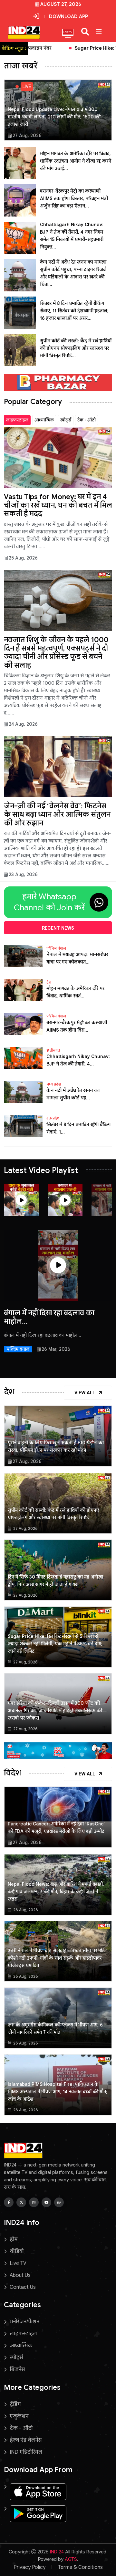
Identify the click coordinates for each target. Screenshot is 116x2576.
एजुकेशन (19, 2416)
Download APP (68, 16)
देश (49, 982)
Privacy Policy (29, 2567)
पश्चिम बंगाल (56, 948)
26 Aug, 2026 (25, 1910)
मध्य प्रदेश (54, 1084)
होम (14, 2239)
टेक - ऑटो (87, 420)
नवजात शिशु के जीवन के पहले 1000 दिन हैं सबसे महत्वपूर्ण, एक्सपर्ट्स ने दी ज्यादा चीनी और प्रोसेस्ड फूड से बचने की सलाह (56, 652)
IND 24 (57, 2552)
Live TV (18, 2263)
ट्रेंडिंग (15, 2404)
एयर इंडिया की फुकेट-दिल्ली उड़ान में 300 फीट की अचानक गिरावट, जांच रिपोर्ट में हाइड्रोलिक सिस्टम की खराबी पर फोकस (55, 1711)
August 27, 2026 (61, 4)
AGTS (71, 2559)
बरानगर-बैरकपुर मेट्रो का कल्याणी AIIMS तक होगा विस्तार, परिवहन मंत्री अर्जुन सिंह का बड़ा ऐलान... (74, 198)
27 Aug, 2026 (27, 136)
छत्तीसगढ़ (53, 1050)
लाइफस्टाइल (17, 420)
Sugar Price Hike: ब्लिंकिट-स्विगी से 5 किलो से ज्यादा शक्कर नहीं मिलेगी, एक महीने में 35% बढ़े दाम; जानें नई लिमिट (55, 1644)
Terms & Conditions (80, 2567)
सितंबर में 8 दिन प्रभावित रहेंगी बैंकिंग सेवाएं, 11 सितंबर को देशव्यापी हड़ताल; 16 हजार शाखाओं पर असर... (74, 311)
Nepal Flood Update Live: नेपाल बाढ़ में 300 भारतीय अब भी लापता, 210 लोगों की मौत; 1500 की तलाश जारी (54, 117)
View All (85, 1393)
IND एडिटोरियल (26, 2452)
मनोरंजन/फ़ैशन (24, 2322)
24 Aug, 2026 (23, 724)
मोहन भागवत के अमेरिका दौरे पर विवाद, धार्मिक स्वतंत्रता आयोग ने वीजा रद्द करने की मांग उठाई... (76, 161)
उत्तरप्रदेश (53, 1118)
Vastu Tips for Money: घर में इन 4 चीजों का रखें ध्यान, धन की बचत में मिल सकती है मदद (58, 505)
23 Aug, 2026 (23, 874)
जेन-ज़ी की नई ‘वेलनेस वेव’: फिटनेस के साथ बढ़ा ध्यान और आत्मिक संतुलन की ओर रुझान (57, 814)
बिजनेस (17, 2369)
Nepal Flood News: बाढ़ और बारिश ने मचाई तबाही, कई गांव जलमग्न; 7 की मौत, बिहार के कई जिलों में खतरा (56, 1892)
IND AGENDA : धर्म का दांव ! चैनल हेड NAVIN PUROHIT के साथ (54, 1317)
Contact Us (23, 2287)
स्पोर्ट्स (66, 420)
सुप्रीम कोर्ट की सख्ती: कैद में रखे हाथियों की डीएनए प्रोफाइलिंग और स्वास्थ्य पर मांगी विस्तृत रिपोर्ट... (76, 348)
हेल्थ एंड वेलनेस (26, 2440)
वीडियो (17, 2251)
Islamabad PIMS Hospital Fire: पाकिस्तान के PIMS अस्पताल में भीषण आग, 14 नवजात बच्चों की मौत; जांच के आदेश (58, 2092)
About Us (20, 2275)
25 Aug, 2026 (23, 558)
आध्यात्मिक (44, 420)
